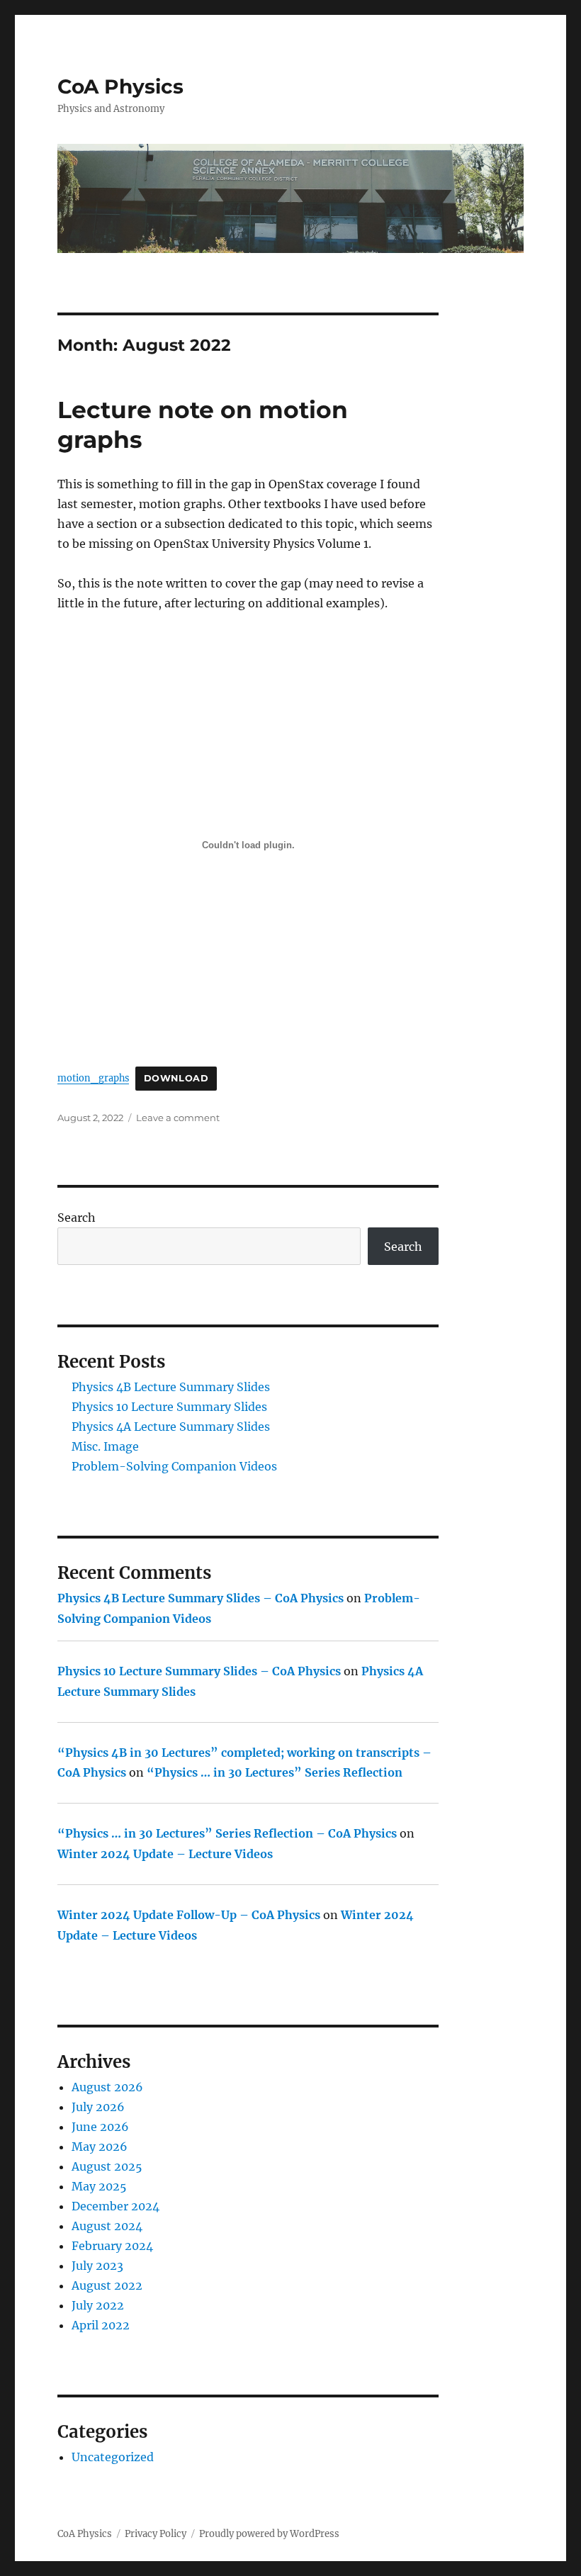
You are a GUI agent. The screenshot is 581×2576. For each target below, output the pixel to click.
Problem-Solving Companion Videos (174, 1466)
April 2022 (101, 2325)
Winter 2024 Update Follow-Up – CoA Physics (189, 1915)
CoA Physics (120, 86)
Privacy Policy (156, 2534)
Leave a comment (178, 1118)
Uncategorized (113, 2457)
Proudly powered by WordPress (269, 2534)
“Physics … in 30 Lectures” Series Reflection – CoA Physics (227, 1833)
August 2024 (107, 2226)
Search (77, 1217)
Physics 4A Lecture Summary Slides (171, 1427)
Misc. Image (105, 1446)
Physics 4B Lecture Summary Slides (171, 1387)
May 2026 (100, 2147)
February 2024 (112, 2246)
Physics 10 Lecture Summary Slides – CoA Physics (199, 1671)
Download (176, 1078)
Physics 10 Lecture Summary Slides (169, 1407)
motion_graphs (93, 1078)
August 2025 (107, 2166)
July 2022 (98, 2305)
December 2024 (115, 2206)
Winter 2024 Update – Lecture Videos (165, 1854)
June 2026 (100, 2127)
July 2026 (98, 2107)
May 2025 (99, 2186)
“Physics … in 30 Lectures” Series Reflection (275, 1772)
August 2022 (107, 2285)
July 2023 (97, 2266)
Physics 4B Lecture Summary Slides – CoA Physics (201, 1598)
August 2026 (107, 2087)
